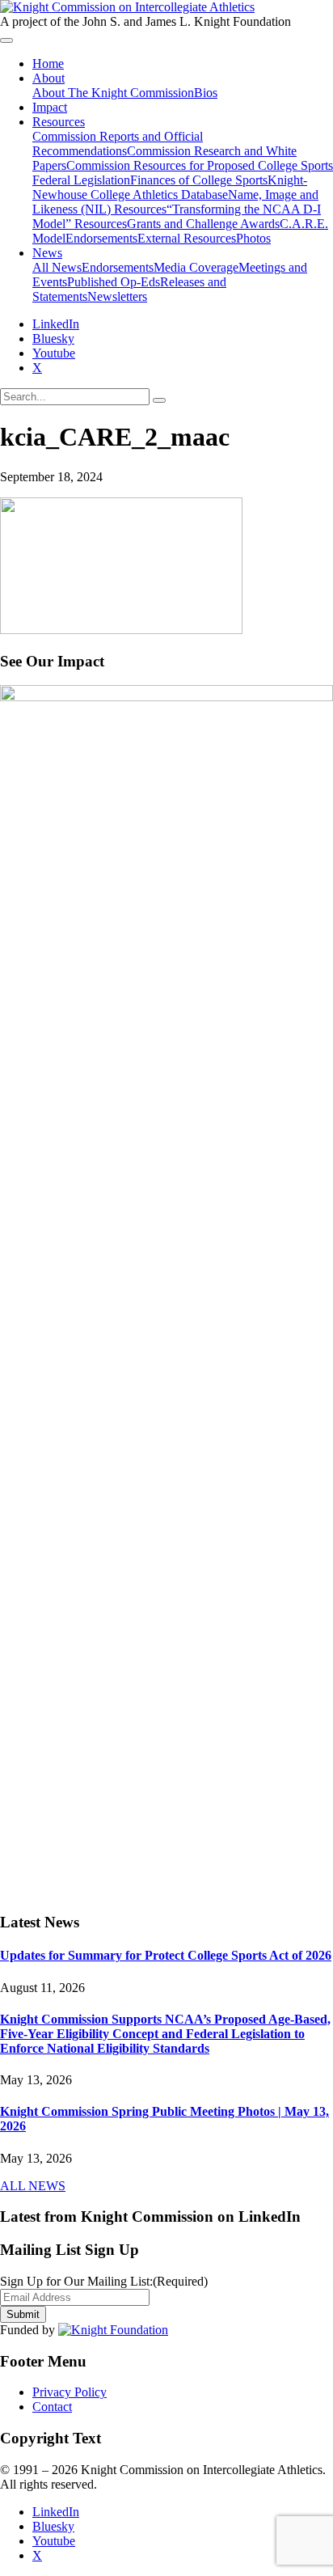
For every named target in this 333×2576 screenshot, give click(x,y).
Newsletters (117, 296)
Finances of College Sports (199, 180)
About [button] (48, 78)
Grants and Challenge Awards (203, 224)
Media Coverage (196, 267)
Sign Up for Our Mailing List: (104, 2281)
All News (57, 267)
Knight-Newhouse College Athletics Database (170, 187)
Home (48, 63)
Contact (52, 2407)
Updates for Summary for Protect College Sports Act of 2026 (166, 1955)
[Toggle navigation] (6, 40)
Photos (253, 238)
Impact (50, 107)
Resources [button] (59, 122)
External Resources (187, 238)
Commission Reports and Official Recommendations (118, 144)
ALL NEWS (33, 2186)
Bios (206, 93)
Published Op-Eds (114, 282)
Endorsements (101, 238)
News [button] (47, 253)
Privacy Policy (70, 2392)
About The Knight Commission (113, 93)
